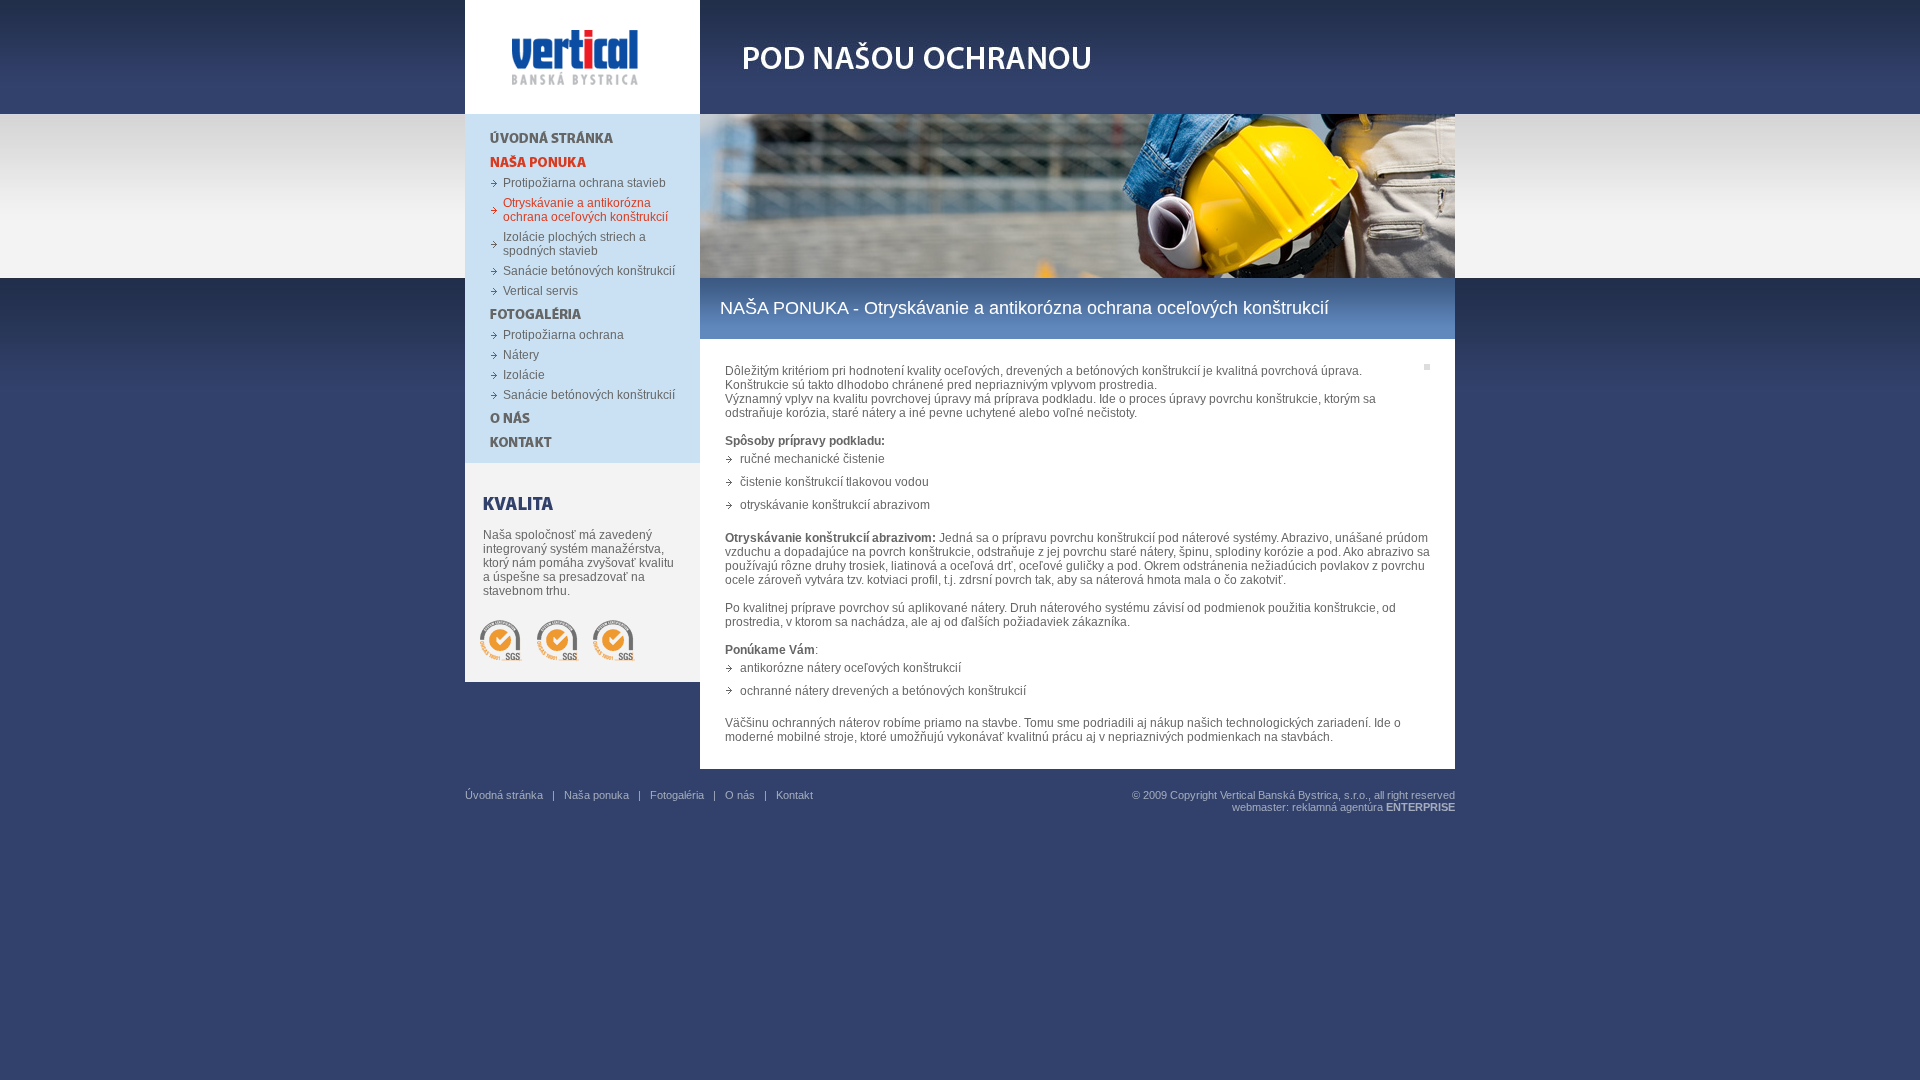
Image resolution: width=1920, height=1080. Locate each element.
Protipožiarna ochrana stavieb (584, 183)
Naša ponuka (596, 795)
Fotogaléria (677, 795)
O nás (740, 795)
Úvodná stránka (504, 795)
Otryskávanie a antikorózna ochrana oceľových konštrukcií (585, 210)
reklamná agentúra (1373, 807)
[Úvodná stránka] (582, 110)
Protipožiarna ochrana (563, 335)
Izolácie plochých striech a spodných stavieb (574, 244)
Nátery (521, 355)
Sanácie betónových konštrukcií (589, 271)
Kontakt (794, 795)
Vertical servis (540, 291)
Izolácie (524, 375)
